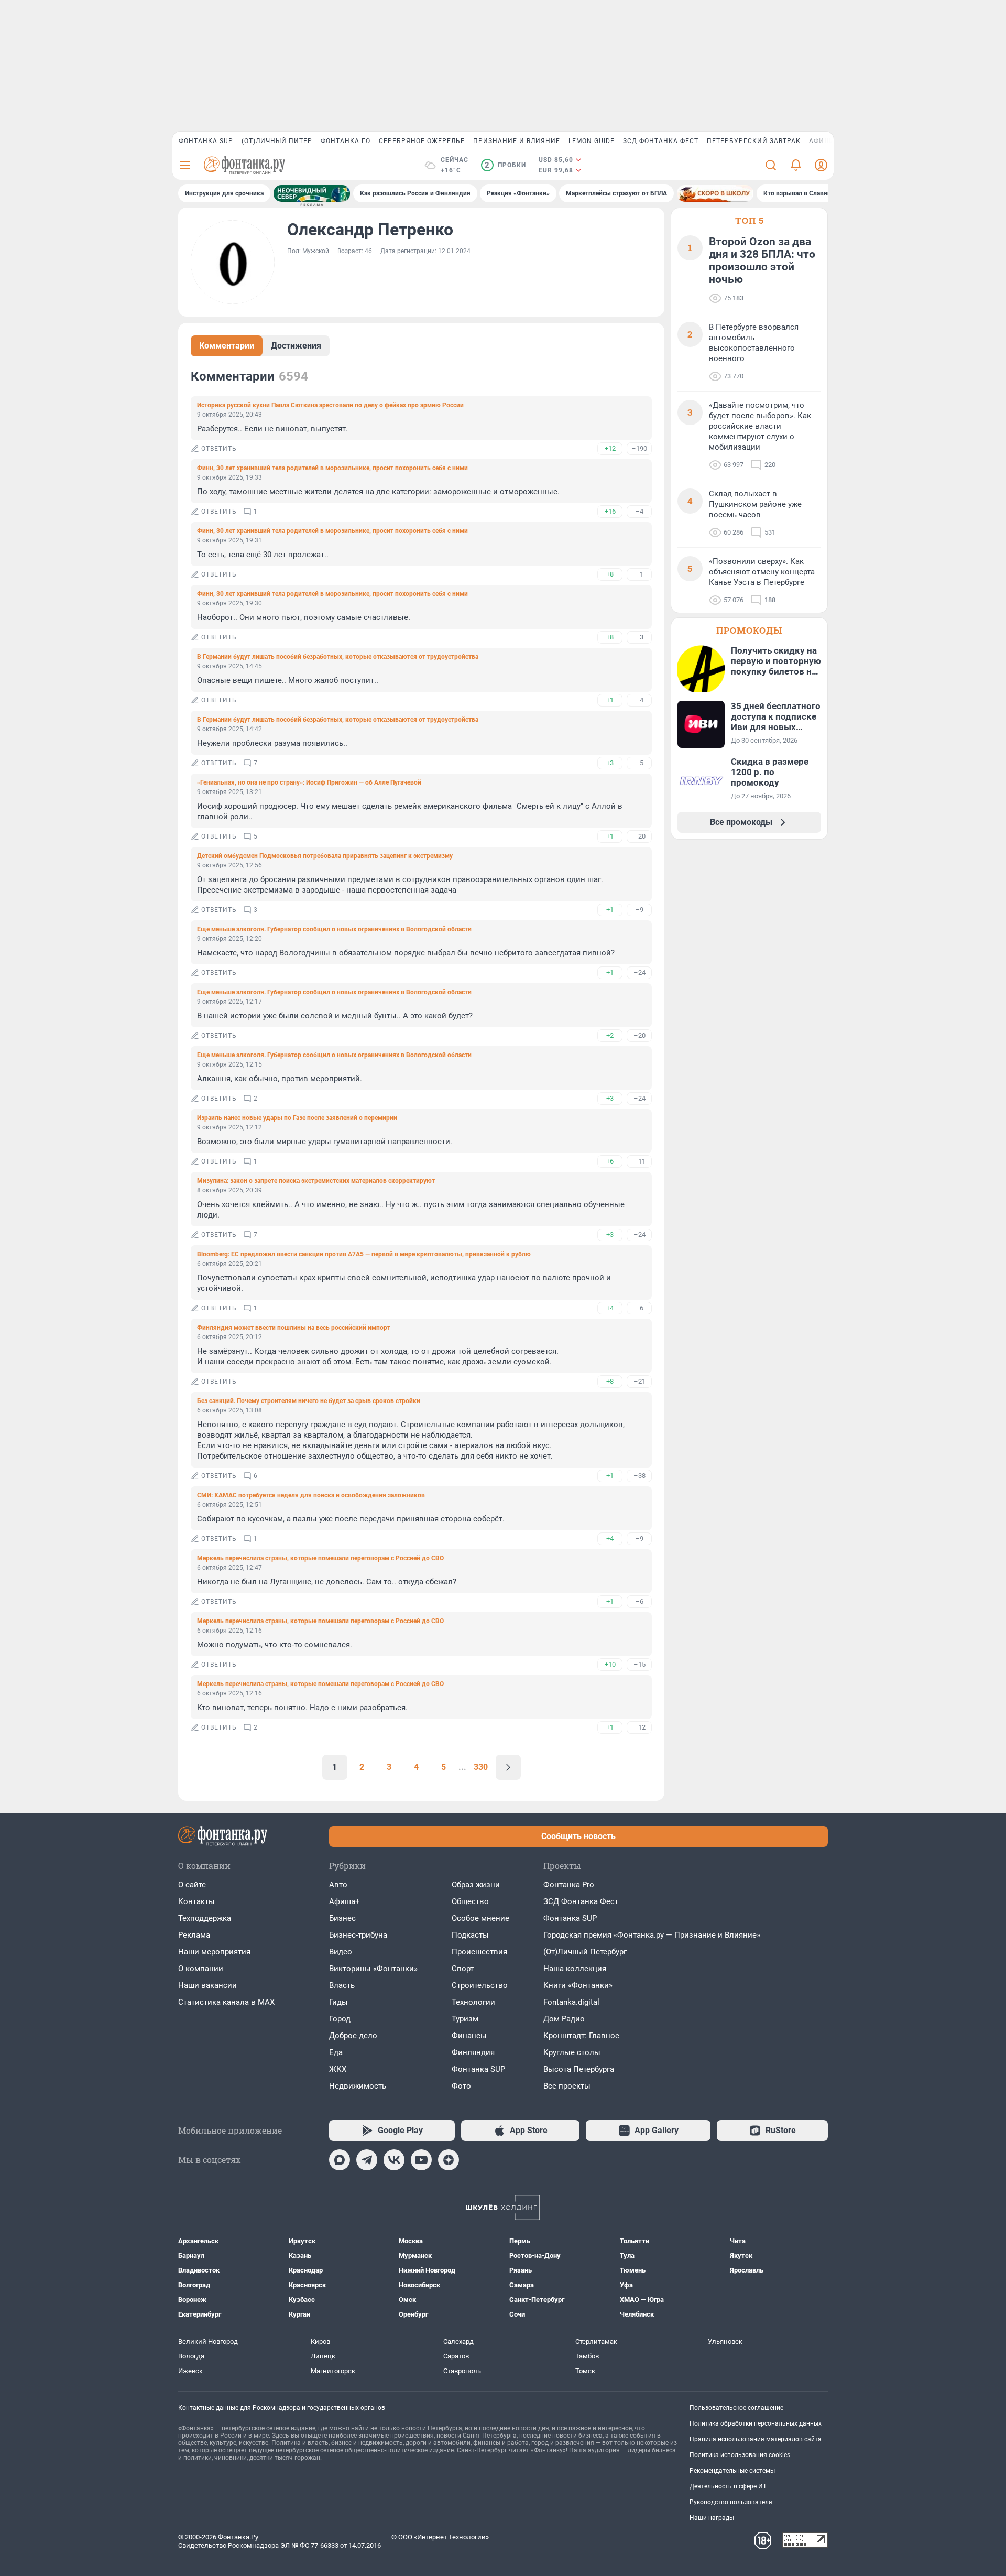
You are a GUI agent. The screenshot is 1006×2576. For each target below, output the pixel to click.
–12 (639, 1727)
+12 (610, 448)
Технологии (473, 2002)
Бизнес (342, 1918)
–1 (639, 574)
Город (340, 2019)
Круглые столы (572, 2052)
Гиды (338, 2002)
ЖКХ (338, 2069)
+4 (610, 1308)
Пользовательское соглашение (736, 2408)
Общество (470, 1901)
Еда (336, 2052)
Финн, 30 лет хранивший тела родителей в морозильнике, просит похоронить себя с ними (332, 468)
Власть (342, 1985)
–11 (639, 1161)
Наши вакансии (207, 1985)
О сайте (192, 1885)
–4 (639, 511)
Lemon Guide (592, 141)
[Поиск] (771, 165)
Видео (341, 1952)
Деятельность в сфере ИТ (728, 2486)
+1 (610, 700)
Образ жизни (476, 1885)
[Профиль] (821, 165)
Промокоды (749, 630)
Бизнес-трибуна (358, 1935)
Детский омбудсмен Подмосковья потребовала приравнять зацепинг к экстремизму (325, 856)
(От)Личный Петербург (585, 1952)
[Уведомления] (796, 165)
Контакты (196, 1901)
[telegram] (367, 2160)
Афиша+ (345, 1901)
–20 (639, 836)
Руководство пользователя (731, 2502)
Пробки (505, 165)
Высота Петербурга (579, 2069)
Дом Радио (564, 2019)
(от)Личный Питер (277, 141)
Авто (338, 1885)
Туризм (465, 2019)
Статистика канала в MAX (226, 2002)
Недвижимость (358, 2086)
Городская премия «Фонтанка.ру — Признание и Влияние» (652, 1935)
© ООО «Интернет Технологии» (440, 2537)
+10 (610, 1664)
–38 (639, 1476)
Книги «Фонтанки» (578, 1985)
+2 (610, 1035)
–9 (639, 910)
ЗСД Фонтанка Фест (661, 141)
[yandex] (449, 2160)
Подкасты (470, 1935)
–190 (639, 448)
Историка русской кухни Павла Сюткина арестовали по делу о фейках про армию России (330, 405)
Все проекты (567, 2086)
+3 (610, 763)
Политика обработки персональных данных (756, 2423)
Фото (461, 2086)
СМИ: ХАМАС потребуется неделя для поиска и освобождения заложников (311, 1495)
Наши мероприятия (214, 1952)
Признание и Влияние (517, 141)
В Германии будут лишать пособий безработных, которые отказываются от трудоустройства (338, 657)
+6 (610, 1161)
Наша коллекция (575, 1969)
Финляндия (473, 2052)
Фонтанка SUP (206, 141)
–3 (639, 637)
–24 (639, 972)
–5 (639, 763)
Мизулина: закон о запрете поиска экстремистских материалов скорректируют (316, 1181)
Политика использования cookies (740, 2455)
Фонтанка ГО (346, 141)
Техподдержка (205, 1918)
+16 (610, 511)
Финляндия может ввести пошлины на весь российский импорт (294, 1328)
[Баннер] (312, 193)
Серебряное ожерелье (422, 141)
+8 (610, 574)
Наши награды (712, 2518)
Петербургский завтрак (754, 141)
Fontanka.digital (571, 2002)
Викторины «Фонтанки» (373, 1969)
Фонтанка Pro (569, 1885)
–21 (639, 1381)
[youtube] (421, 2160)
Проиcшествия (479, 1952)
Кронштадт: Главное (581, 2036)
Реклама (194, 1935)
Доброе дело (353, 2036)
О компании (201, 1969)
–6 (639, 1308)
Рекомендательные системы (732, 2471)
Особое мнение (480, 1918)
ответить (219, 449)
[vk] (394, 2160)
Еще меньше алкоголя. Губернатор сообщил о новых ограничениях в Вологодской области (334, 929)
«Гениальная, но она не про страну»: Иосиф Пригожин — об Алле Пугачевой (309, 782)
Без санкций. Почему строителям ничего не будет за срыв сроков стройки (309, 1401)
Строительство (480, 1985)
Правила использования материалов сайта (756, 2439)
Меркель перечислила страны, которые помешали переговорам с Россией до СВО (320, 1558)
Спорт (463, 1969)
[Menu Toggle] (185, 165)
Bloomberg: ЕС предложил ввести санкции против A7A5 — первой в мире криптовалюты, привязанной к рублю (364, 1254)
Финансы (469, 2036)
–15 (639, 1664)
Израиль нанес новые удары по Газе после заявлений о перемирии (297, 1118)
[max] (340, 2160)
